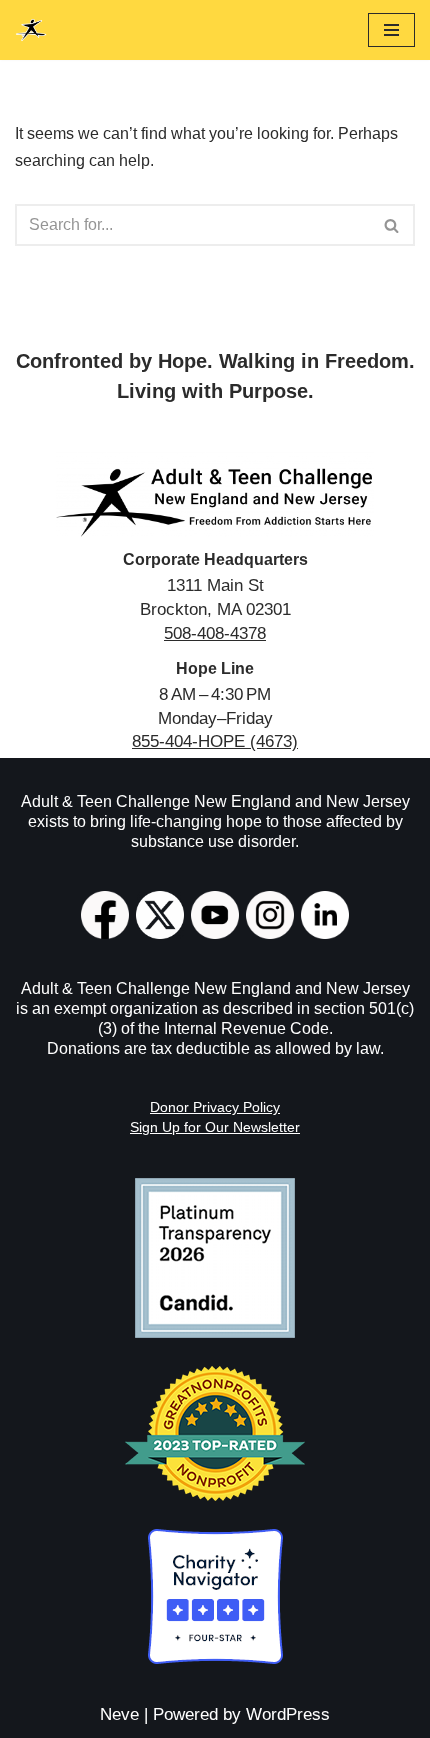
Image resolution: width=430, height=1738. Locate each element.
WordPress (288, 1714)
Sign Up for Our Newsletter (215, 1127)
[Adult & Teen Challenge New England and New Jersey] (31, 30)
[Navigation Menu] (391, 30)
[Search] (392, 225)
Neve (119, 1714)
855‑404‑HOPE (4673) (215, 741)
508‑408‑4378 (215, 633)
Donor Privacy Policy (215, 1107)
